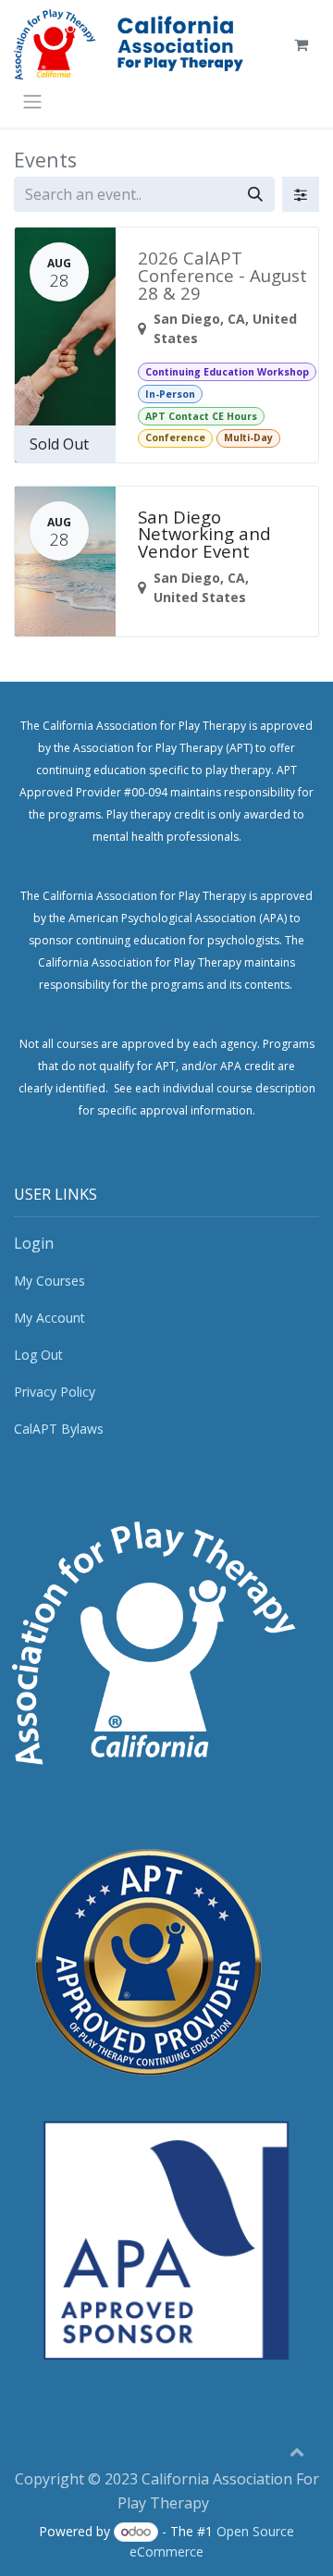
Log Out (38, 1355)
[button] (297, 2451)
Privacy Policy (55, 1392)
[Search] (255, 194)
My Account (49, 1318)
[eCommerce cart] (301, 44)
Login (34, 1243)
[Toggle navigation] (32, 101)
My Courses (49, 1281)
